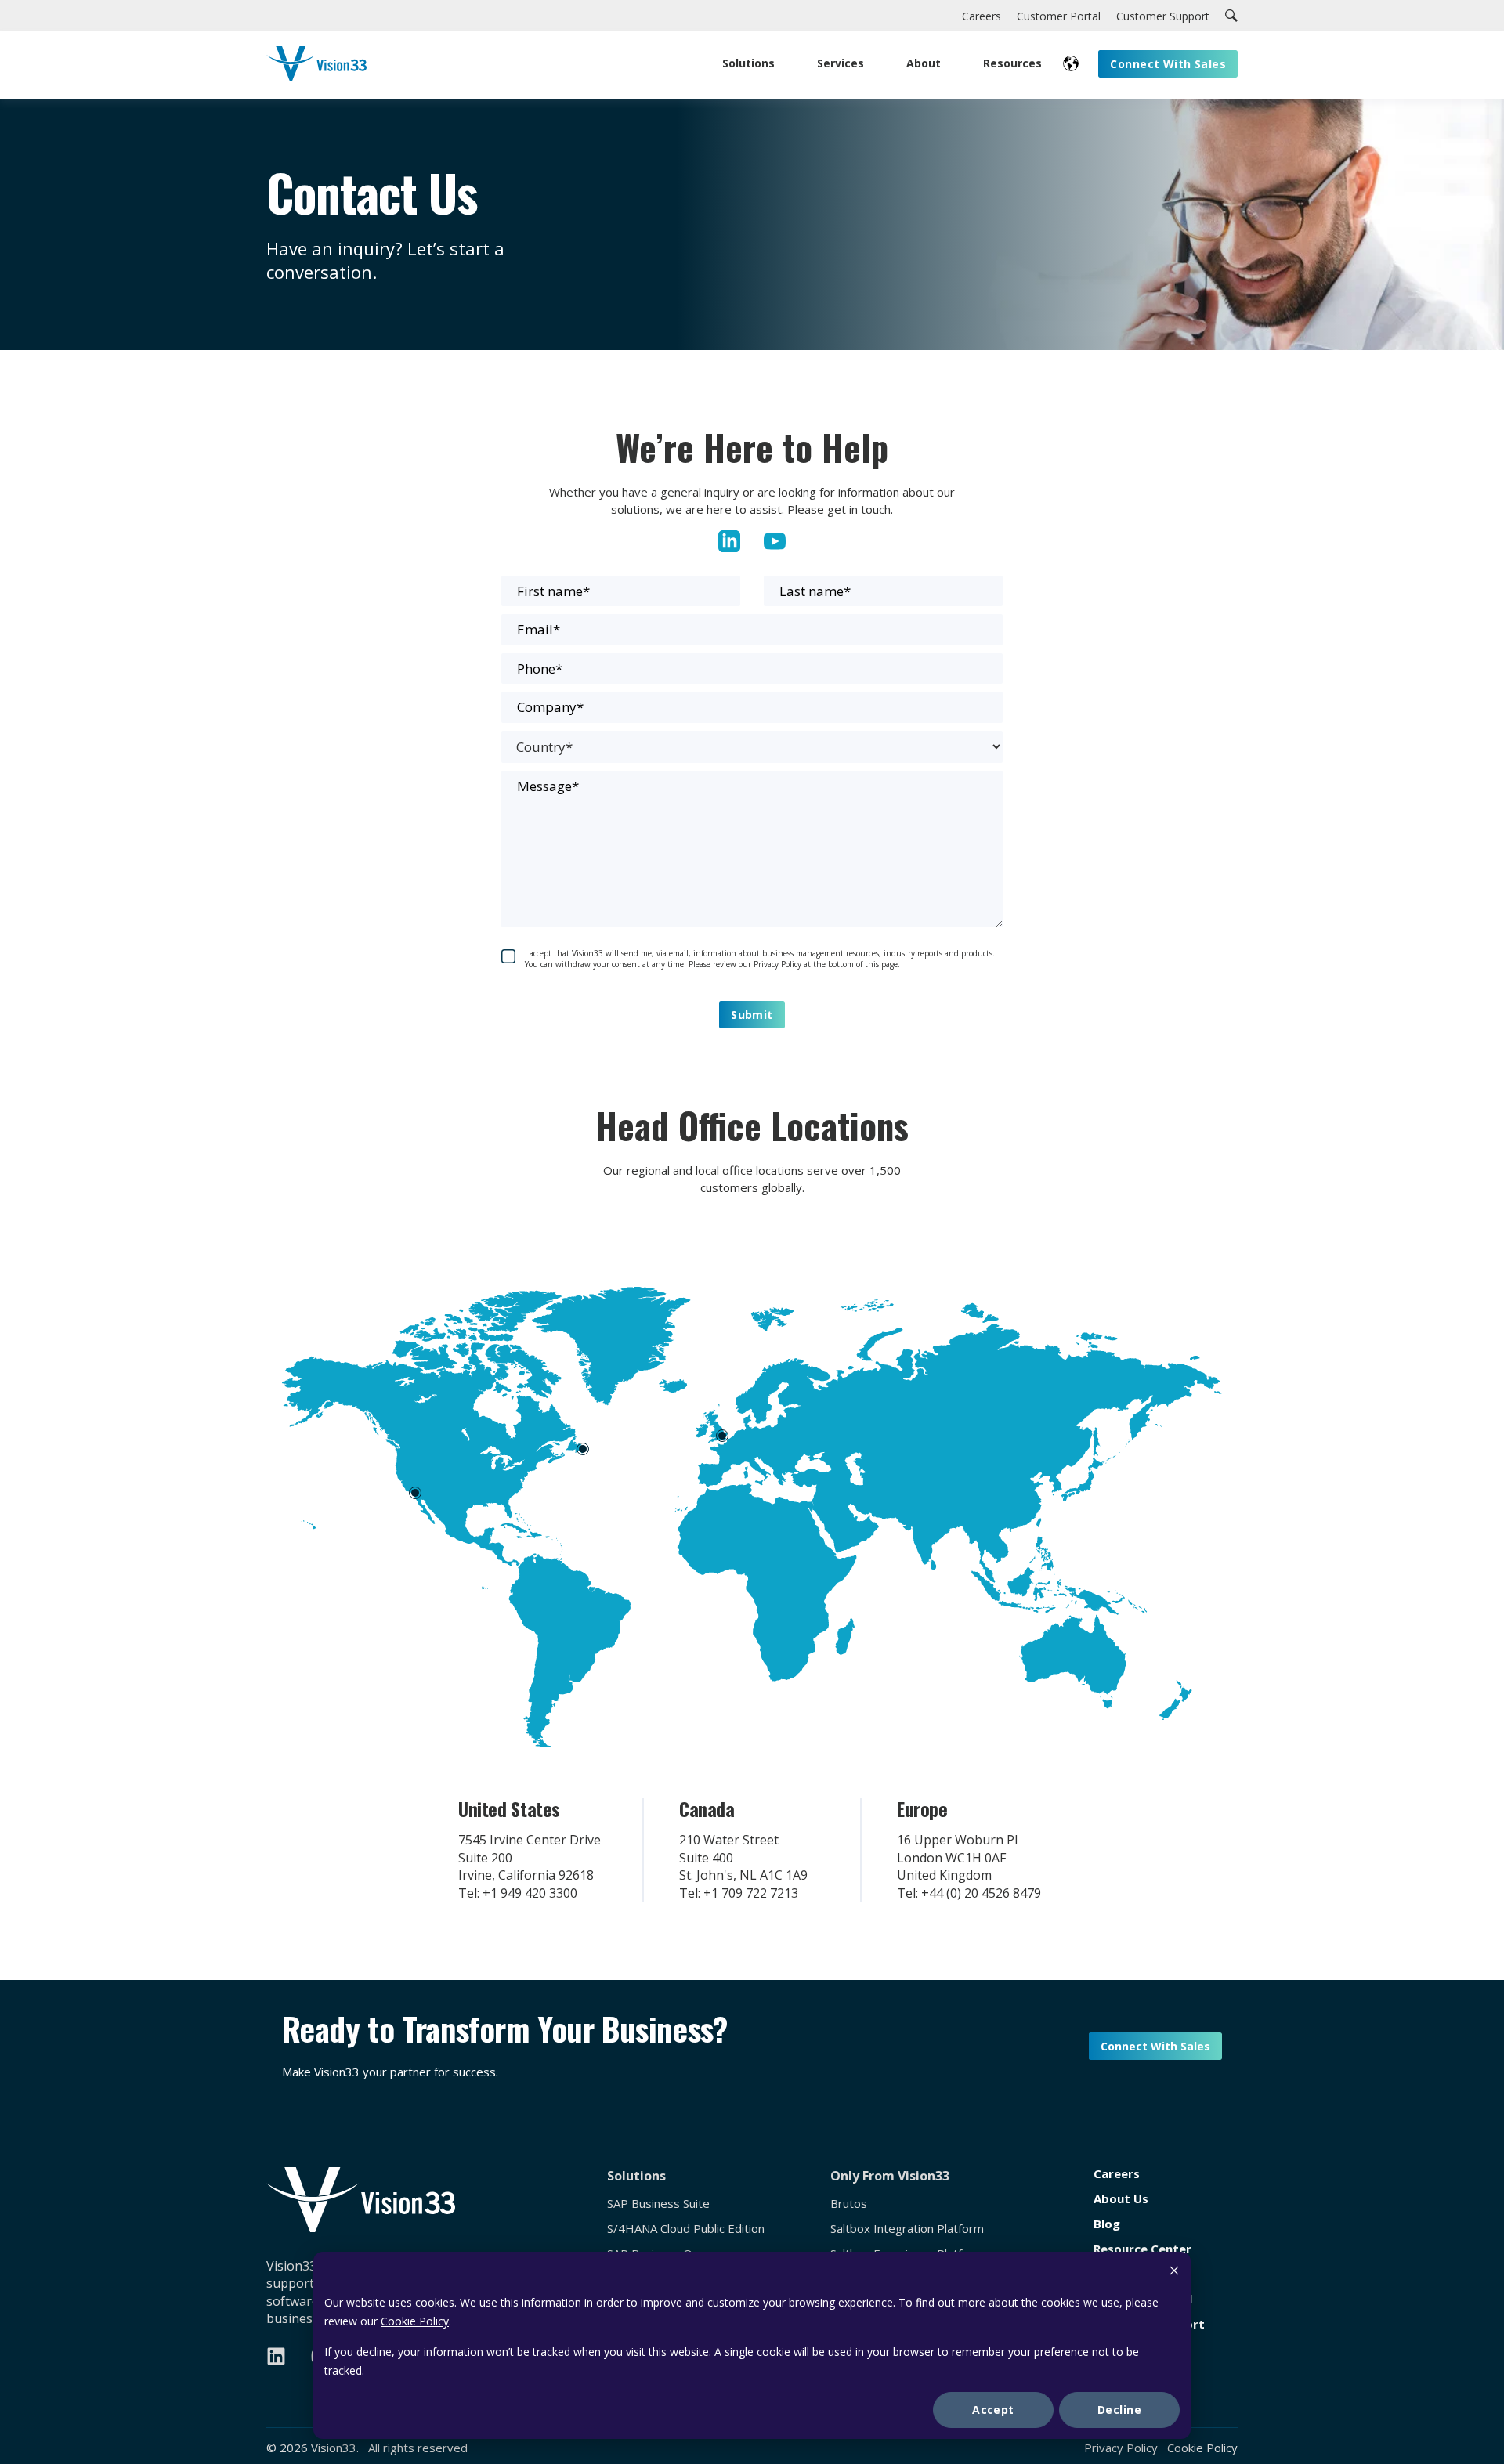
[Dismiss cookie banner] (1174, 2273)
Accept (993, 2410)
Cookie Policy (415, 2321)
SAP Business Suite (658, 2204)
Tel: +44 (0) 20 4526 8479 (969, 1893)
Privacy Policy (1121, 2448)
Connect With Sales (1155, 2046)
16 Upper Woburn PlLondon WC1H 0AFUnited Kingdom (957, 1857)
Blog (1107, 2224)
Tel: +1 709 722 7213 (739, 1893)
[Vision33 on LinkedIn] (276, 2356)
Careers (1117, 2174)
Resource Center (1142, 2249)
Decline (1119, 2410)
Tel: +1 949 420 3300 (518, 1893)
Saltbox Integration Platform (907, 2229)
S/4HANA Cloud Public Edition (686, 2229)
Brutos (849, 2204)
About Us (1121, 2199)
